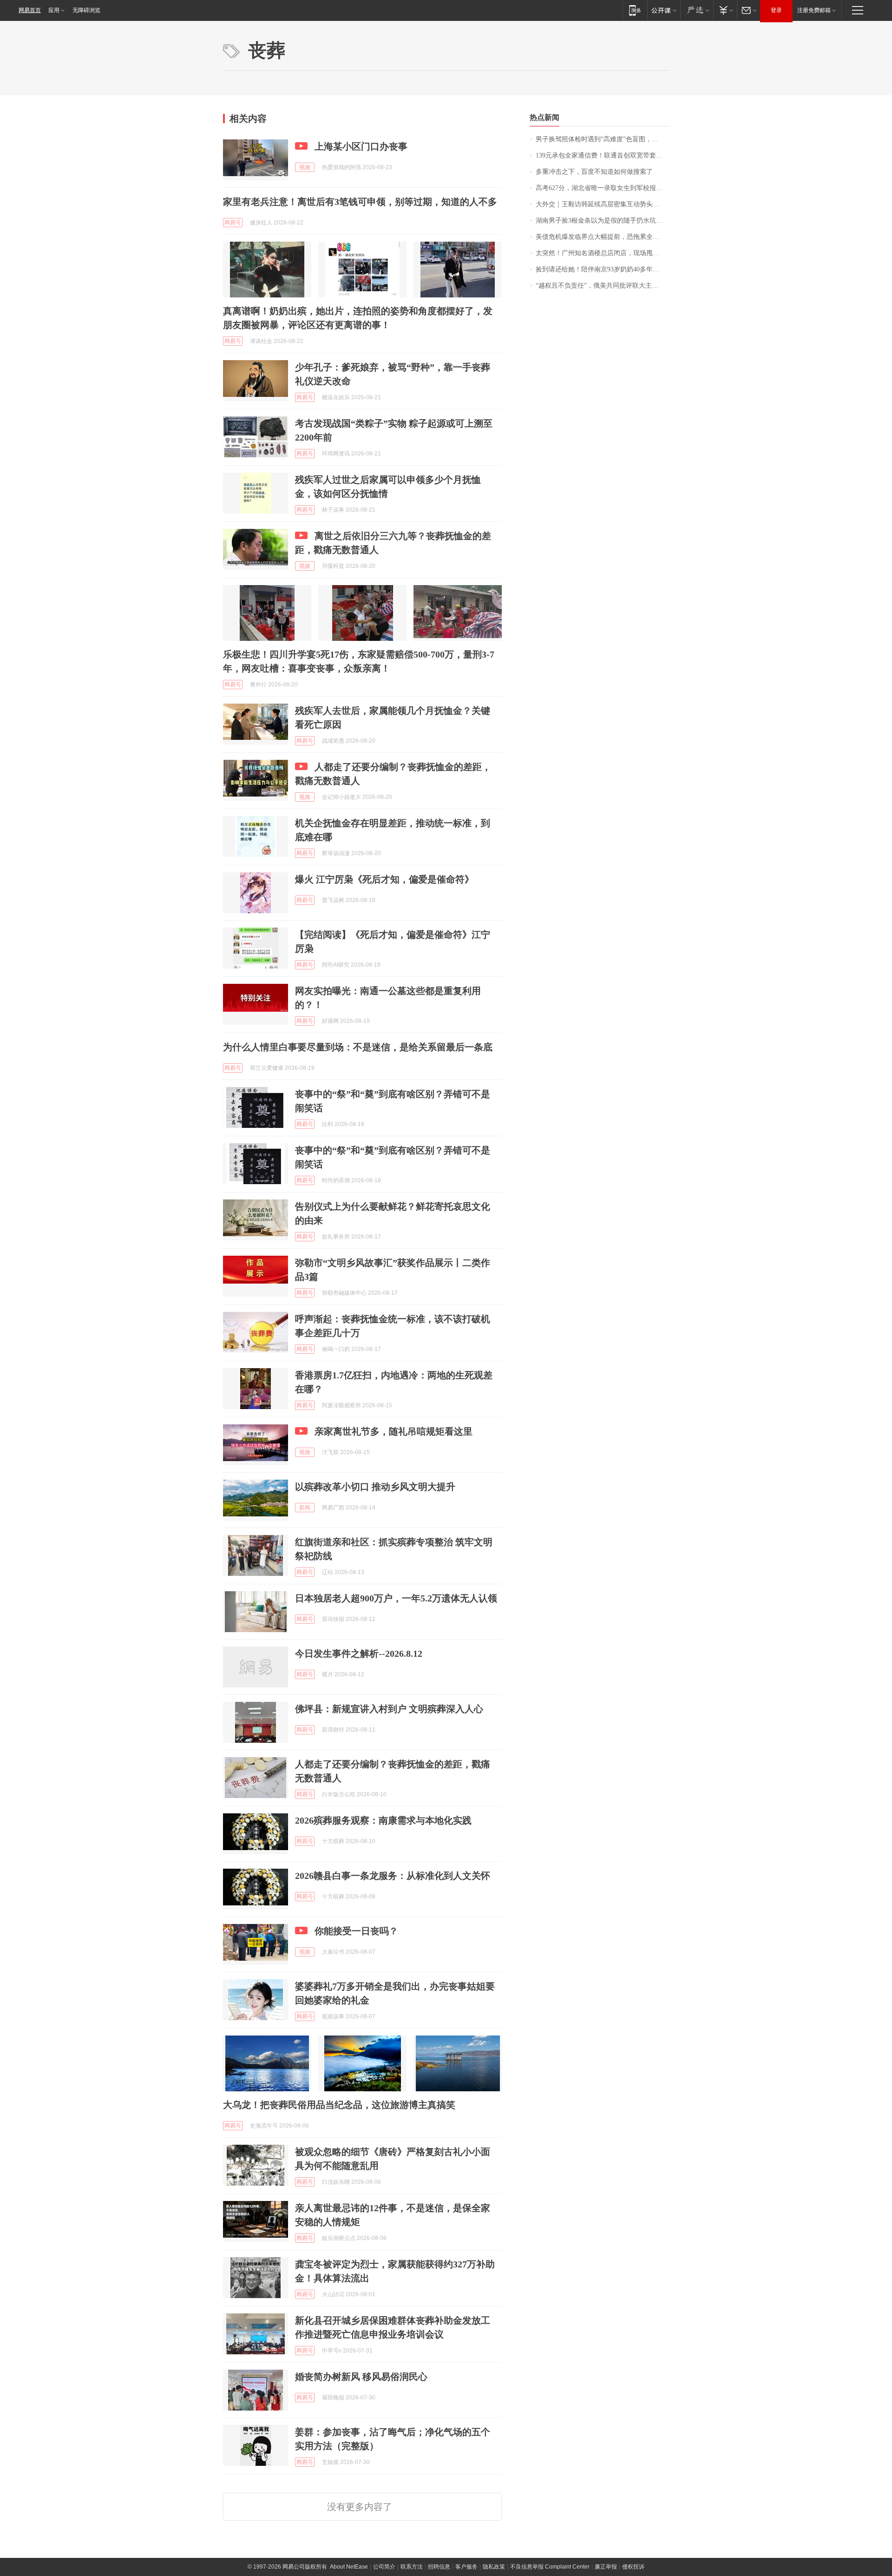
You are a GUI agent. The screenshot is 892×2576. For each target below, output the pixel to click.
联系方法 (412, 2567)
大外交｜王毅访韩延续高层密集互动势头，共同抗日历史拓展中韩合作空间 (602, 204)
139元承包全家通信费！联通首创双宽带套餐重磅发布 (602, 155)
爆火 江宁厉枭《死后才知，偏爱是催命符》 (384, 879)
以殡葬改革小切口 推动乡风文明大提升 (375, 1487)
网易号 (233, 223)
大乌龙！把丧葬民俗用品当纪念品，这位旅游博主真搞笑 (339, 2105)
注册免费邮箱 (814, 10)
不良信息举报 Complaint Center (550, 2567)
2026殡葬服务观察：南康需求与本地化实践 (383, 1820)
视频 (305, 167)
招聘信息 (439, 2567)
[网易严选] (697, 10)
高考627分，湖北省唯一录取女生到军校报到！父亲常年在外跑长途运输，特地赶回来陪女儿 (602, 188)
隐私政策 (494, 2567)
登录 (776, 10)
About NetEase (349, 2567)
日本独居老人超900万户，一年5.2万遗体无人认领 (396, 1598)
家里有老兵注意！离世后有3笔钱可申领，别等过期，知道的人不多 (360, 202)
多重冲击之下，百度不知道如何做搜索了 (594, 172)
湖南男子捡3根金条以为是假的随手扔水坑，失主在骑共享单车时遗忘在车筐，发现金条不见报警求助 (602, 221)
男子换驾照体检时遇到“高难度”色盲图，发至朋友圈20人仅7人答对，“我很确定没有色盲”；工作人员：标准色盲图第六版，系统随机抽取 (602, 139)
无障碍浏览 (86, 10)
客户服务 (466, 2567)
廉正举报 (606, 2567)
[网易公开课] (664, 10)
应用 (54, 10)
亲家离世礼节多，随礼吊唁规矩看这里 (394, 1431)
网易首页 (30, 10)
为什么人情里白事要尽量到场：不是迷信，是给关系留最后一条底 (358, 1047)
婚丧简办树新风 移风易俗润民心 (361, 2377)
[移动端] (635, 10)
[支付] (725, 10)
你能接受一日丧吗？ (356, 1931)
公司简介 (384, 2567)
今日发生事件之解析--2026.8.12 (359, 1654)
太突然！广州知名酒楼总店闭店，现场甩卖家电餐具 (602, 253)
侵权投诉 (633, 2567)
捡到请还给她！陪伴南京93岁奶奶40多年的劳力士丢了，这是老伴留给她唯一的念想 (602, 269)
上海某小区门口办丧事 (361, 146)
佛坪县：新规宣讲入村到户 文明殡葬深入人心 (389, 1709)
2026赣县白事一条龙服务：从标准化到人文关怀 (393, 1876)
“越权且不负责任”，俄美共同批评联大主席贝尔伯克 (602, 286)
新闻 (305, 1508)
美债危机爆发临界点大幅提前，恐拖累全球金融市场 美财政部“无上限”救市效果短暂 (602, 237)
